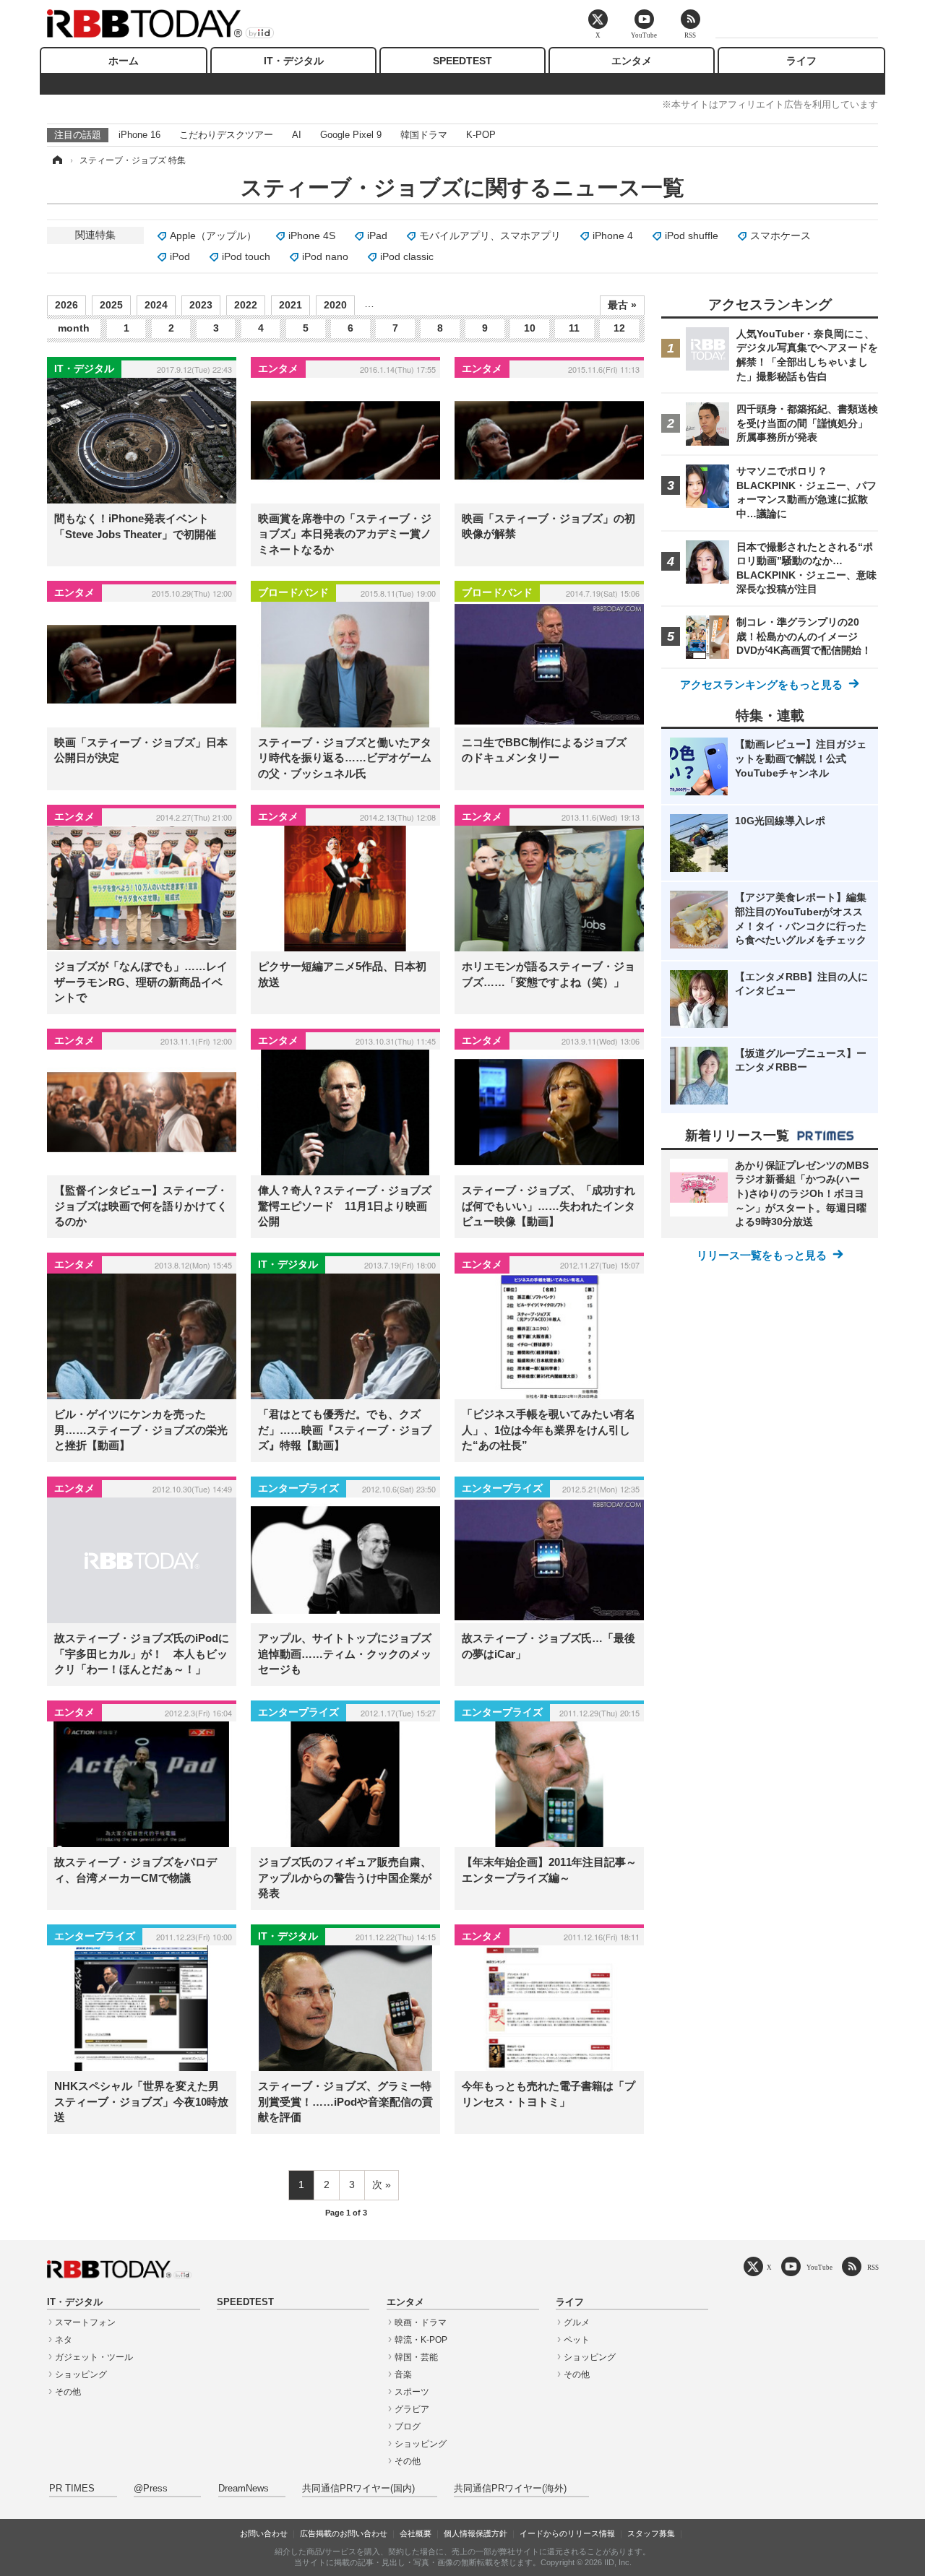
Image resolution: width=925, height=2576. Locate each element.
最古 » (622, 305)
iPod (180, 256)
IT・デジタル (294, 61)
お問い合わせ (264, 2533)
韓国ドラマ (424, 135)
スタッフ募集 (651, 2533)
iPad (377, 235)
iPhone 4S (312, 235)
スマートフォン (85, 2322)
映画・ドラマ (421, 2322)
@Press (151, 2489)
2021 (291, 305)
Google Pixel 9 (351, 135)
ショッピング (81, 2374)
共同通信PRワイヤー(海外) (510, 2489)
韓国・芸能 (416, 2357)
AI (297, 135)
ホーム (124, 61)
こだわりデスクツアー (226, 135)
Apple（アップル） (213, 235)
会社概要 (416, 2533)
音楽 (403, 2374)
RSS (873, 2267)
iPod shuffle (692, 235)
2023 (201, 305)
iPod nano (325, 256)
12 (619, 328)
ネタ (64, 2340)
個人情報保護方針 (476, 2533)
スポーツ (412, 2392)
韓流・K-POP (421, 2340)
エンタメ (632, 61)
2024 (156, 305)
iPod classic (407, 256)
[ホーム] (56, 160)
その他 (68, 2392)
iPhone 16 (139, 135)
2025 (111, 305)
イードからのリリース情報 (567, 2533)
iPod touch (246, 256)
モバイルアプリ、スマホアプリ (490, 235)
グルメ (577, 2322)
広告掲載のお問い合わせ (344, 2533)
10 (530, 328)
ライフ (801, 61)
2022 (246, 305)
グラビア (412, 2409)
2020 (335, 305)
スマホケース (780, 235)
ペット (577, 2340)
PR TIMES (72, 2489)
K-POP (481, 135)
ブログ (408, 2426)
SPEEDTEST (462, 61)
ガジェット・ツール (94, 2357)
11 (574, 328)
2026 (66, 305)
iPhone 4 (613, 235)
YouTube (819, 2267)
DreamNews (244, 2489)
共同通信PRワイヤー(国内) (358, 2489)
